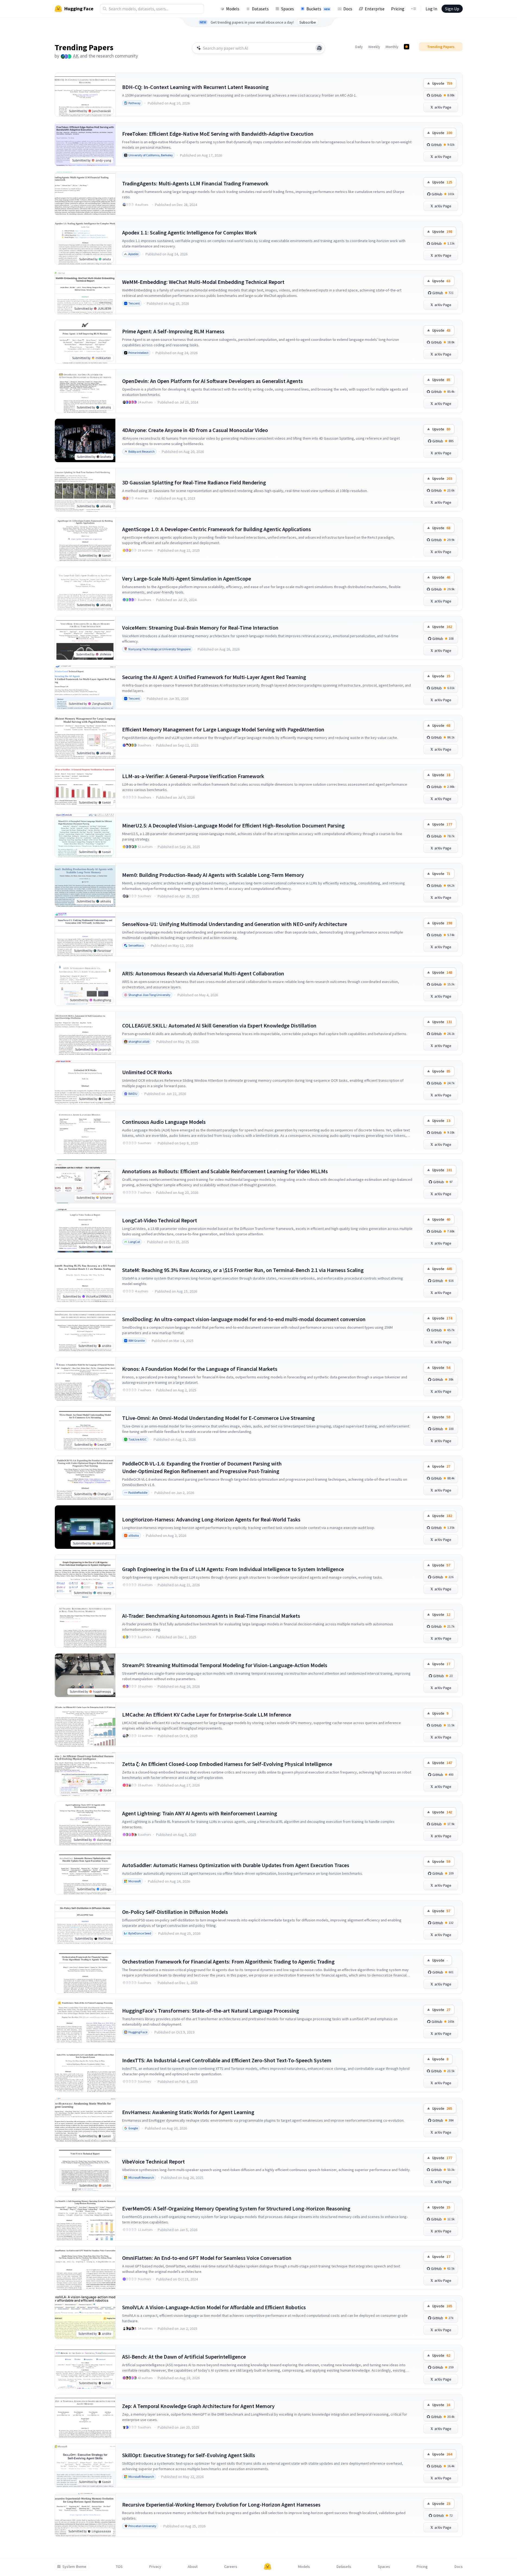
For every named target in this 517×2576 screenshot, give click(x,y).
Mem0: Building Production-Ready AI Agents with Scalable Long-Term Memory (213, 875)
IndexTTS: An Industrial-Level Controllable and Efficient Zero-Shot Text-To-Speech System (227, 2060)
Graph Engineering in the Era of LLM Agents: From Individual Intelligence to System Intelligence (233, 1569)
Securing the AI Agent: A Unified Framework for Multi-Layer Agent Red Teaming (214, 677)
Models (233, 9)
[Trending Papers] (407, 47)
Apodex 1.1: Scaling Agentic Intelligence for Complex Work (189, 232)
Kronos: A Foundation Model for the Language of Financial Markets (200, 1369)
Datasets (260, 9)
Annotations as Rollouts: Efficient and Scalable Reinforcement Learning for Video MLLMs (225, 1171)
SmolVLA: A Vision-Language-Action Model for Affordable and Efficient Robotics (214, 2307)
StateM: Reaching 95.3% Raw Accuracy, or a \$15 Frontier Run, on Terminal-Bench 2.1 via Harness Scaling (243, 1270)
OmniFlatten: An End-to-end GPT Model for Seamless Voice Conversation (207, 2258)
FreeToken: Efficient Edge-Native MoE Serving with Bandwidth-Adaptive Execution (218, 134)
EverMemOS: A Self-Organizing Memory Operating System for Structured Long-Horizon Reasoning (236, 2208)
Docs (348, 9)
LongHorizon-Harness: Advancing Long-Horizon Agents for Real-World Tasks (211, 1519)
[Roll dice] (319, 48)
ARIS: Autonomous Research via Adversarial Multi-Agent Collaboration (203, 973)
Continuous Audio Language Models (164, 1122)
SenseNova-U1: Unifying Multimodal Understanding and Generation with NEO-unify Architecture (235, 924)
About (193, 2567)
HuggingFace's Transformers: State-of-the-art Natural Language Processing (211, 2011)
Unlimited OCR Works (147, 1072)
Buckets (318, 9)
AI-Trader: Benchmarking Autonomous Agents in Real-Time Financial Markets (211, 1616)
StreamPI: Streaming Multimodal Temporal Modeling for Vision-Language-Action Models (225, 1665)
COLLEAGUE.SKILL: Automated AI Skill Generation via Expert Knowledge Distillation (219, 1025)
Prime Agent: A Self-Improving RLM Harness (173, 331)
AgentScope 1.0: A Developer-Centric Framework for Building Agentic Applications (217, 529)
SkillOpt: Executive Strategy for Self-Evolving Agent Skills (189, 2455)
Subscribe (308, 22)
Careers (231, 2567)
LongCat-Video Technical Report (160, 1220)
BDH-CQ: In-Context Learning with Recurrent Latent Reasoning (195, 87)
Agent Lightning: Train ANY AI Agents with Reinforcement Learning (200, 1813)
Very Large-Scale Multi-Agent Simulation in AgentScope (187, 578)
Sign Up (452, 9)
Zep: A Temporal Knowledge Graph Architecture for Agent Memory (198, 2406)
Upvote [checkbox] (442, 83)
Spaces (288, 9)
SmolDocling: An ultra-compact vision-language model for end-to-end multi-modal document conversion (244, 1319)
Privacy (155, 2567)
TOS (119, 2567)
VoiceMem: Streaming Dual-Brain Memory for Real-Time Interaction (200, 628)
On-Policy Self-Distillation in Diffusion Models (175, 1912)
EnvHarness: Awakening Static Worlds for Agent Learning (188, 2112)
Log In (431, 9)
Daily (359, 47)
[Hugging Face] (268, 2567)
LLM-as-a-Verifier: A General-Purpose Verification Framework (193, 776)
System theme (74, 2567)
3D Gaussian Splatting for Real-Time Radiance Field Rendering (194, 482)
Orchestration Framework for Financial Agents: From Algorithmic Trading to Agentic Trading (228, 1961)
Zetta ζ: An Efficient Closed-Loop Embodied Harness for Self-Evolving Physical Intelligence (227, 1764)
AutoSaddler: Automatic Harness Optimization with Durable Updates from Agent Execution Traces (236, 1865)
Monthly (392, 47)
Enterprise (375, 9)
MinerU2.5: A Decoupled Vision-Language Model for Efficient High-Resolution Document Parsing (233, 825)
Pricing (398, 9)
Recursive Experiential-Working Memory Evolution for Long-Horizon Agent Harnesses (221, 2504)
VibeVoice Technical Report (153, 2161)
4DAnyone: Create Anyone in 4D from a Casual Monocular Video (195, 430)
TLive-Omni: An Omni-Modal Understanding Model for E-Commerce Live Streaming (218, 1418)
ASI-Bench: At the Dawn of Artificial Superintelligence (184, 2357)
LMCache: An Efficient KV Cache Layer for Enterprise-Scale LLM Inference (207, 1714)
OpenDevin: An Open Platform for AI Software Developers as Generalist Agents (212, 381)
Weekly (374, 47)
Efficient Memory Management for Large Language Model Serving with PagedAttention (223, 729)
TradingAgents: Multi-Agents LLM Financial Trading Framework (195, 183)
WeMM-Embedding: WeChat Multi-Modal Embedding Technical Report (203, 282)
